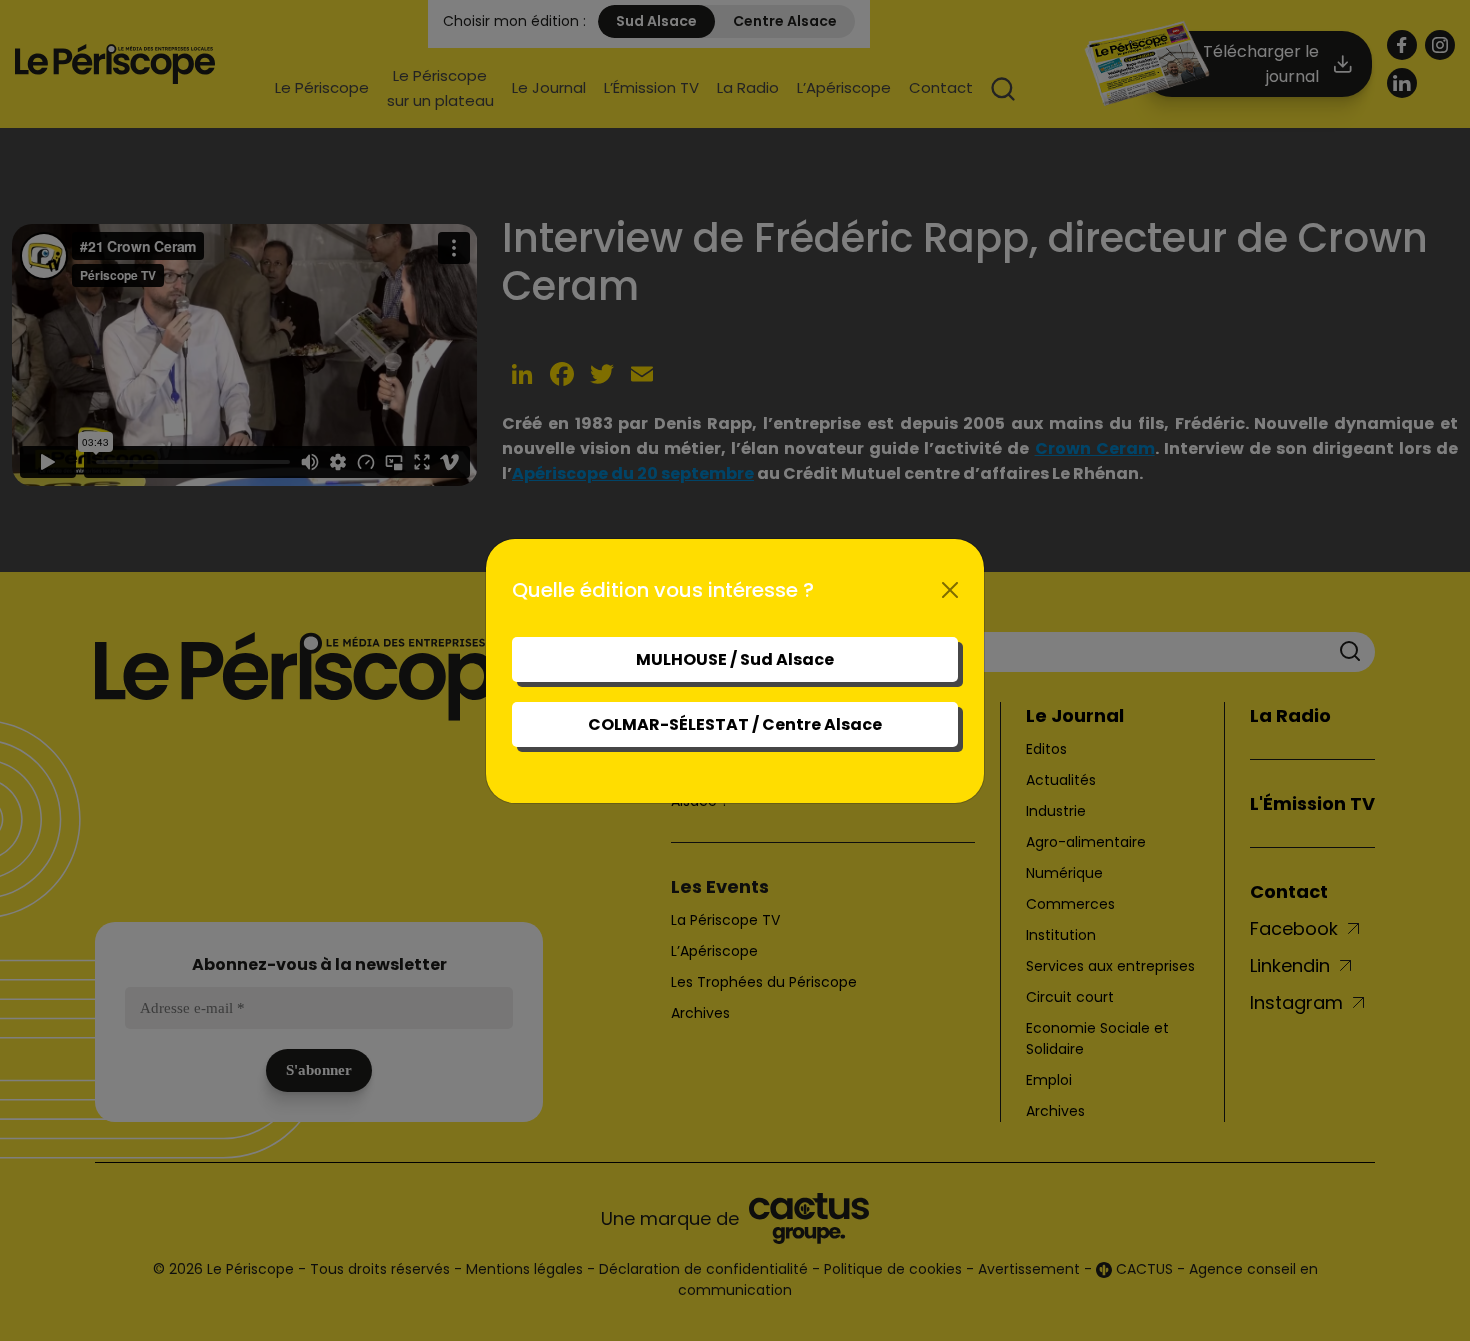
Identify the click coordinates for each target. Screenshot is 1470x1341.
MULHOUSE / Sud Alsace (735, 659)
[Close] (950, 590)
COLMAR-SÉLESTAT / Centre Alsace (735, 724)
